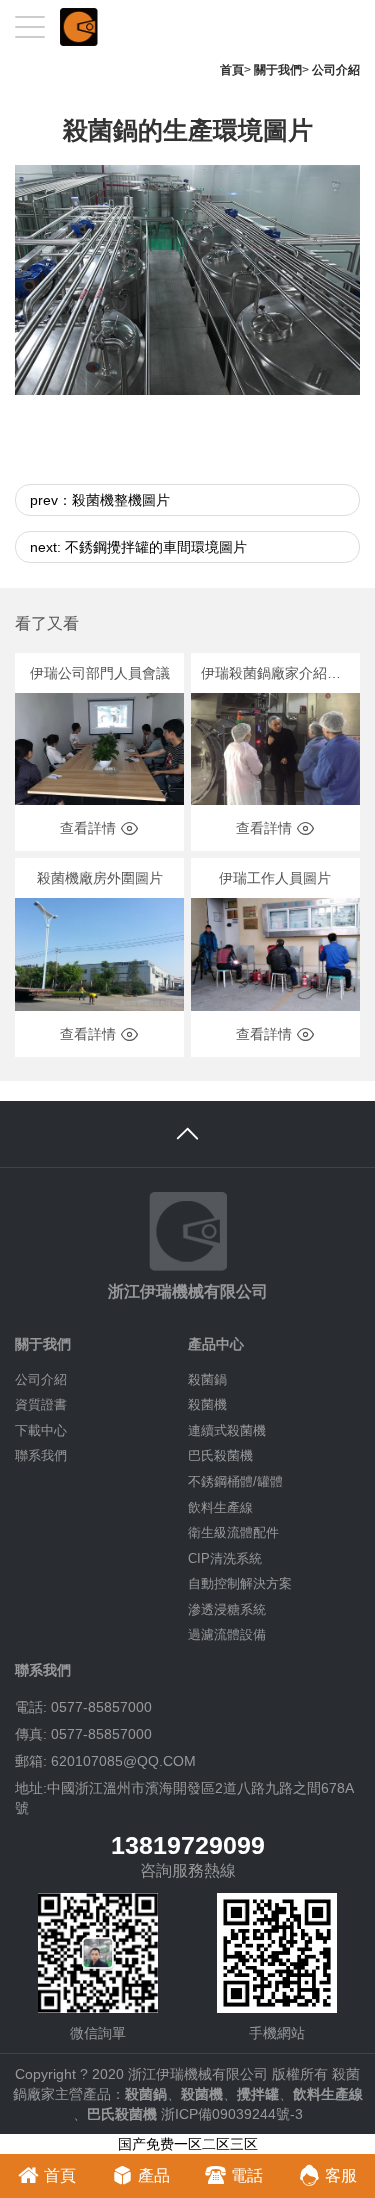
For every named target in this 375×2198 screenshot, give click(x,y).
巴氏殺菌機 (220, 1455)
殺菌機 (207, 1404)
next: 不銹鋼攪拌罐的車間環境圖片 (138, 547)
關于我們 (278, 70)
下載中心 (41, 1430)
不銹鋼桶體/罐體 (235, 1481)
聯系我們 (41, 1455)
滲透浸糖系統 (227, 1609)
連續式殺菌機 (227, 1430)
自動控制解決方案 (240, 1583)
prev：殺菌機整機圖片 (100, 500)
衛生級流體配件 (233, 1532)
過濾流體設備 (227, 1634)
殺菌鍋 (207, 1379)
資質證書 (41, 1404)
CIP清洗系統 (225, 1558)
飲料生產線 (220, 1507)
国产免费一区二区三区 (188, 2144)
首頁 (232, 70)
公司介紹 (336, 70)
